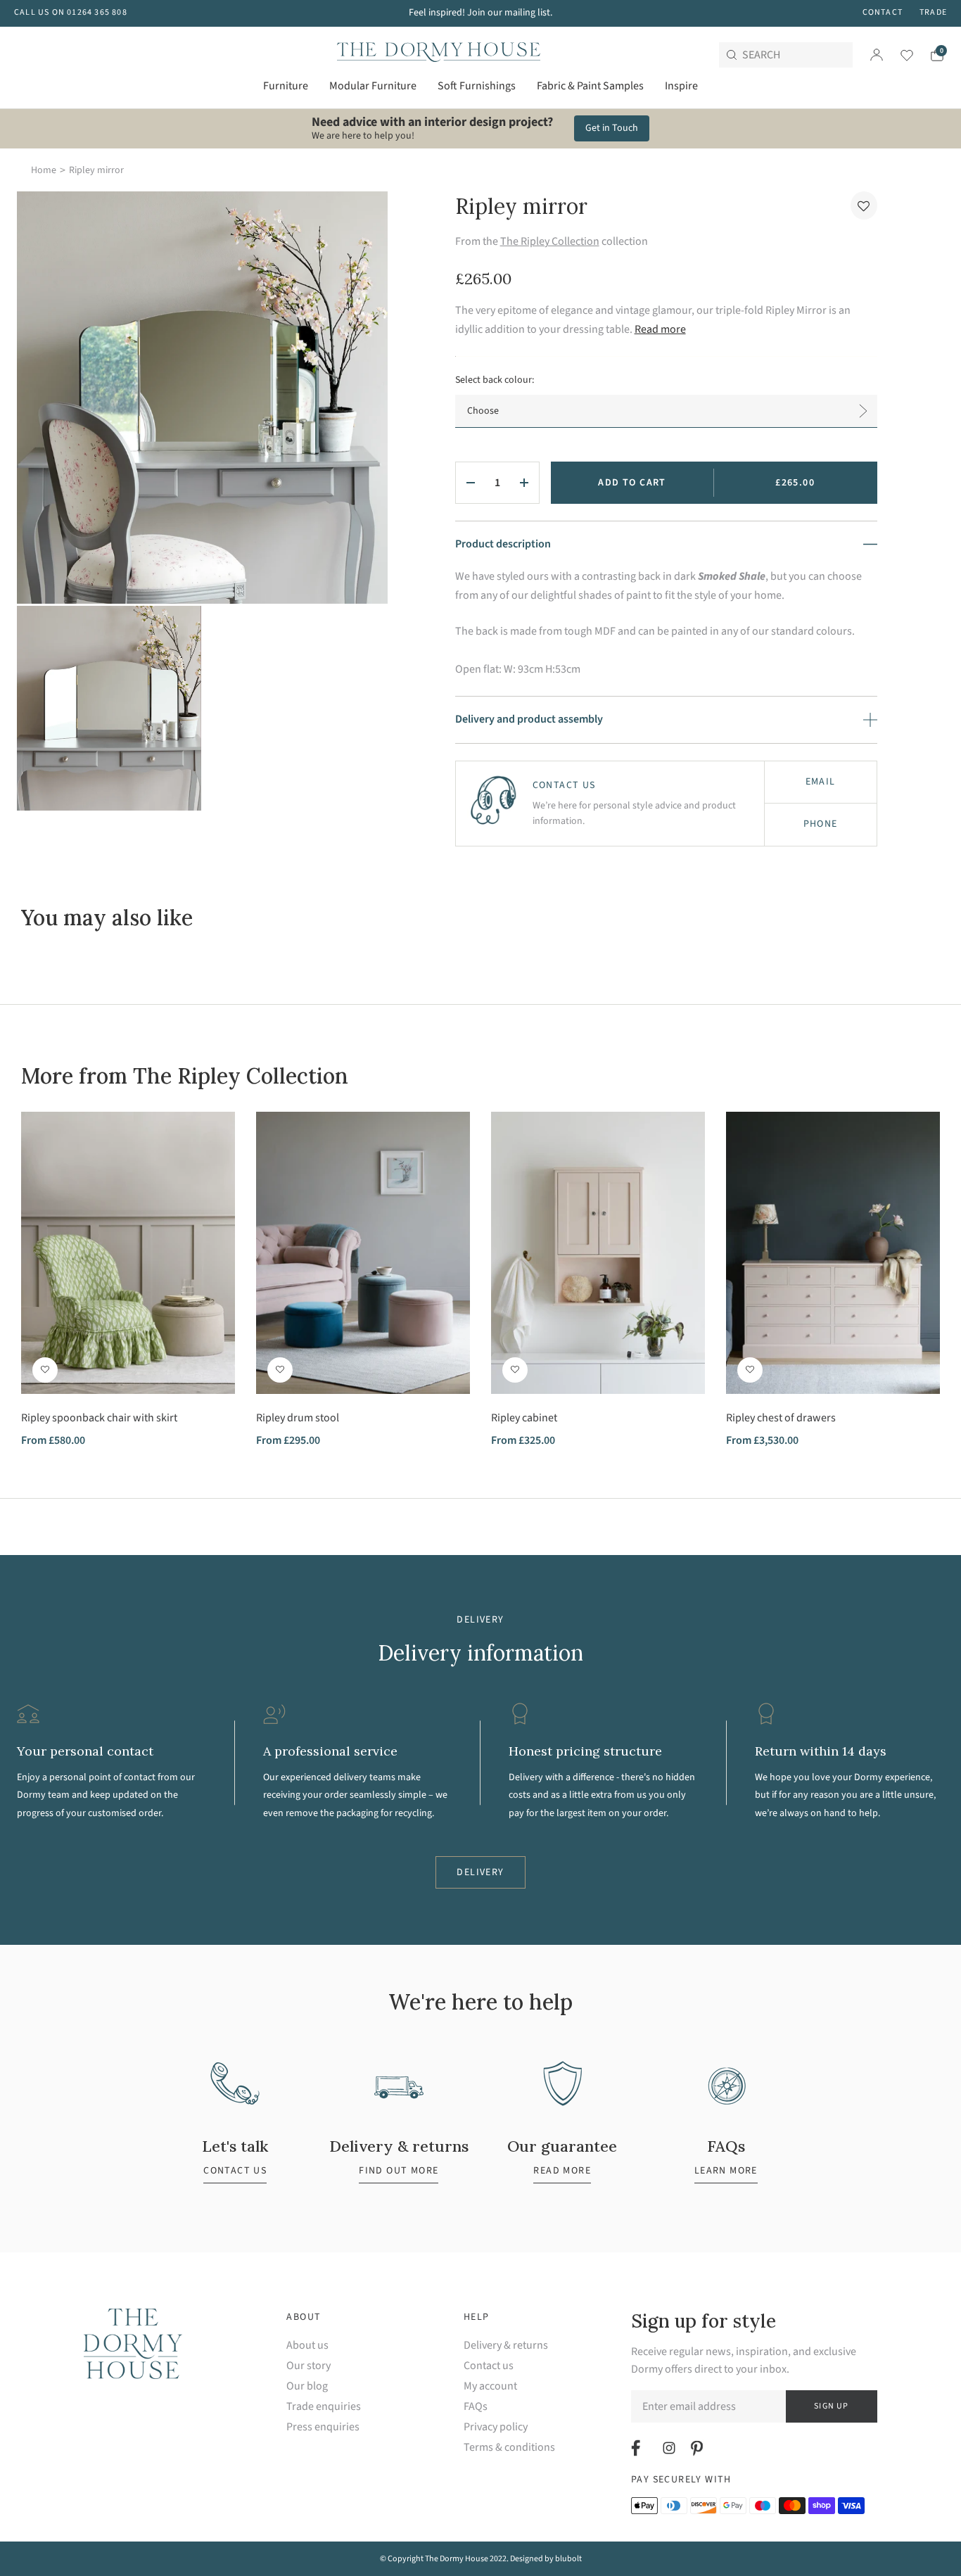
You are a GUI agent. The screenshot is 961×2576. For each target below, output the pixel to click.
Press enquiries (323, 2427)
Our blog (307, 2386)
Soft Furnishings (477, 86)
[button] (864, 205)
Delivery (480, 1872)
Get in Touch (612, 128)
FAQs (476, 2407)
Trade (933, 12)
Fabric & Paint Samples (590, 86)
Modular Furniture (373, 86)
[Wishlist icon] (898, 55)
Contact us (489, 2366)
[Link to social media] (638, 2448)
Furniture (286, 86)
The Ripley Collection (550, 241)
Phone (821, 824)
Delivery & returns (506, 2346)
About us (307, 2346)
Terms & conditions (509, 2448)
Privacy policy (496, 2427)
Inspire (681, 86)
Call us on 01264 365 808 (71, 12)
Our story (308, 2366)
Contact (883, 12)
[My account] (877, 55)
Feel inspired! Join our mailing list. (480, 13)
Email (821, 782)
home (44, 170)
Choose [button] (483, 411)
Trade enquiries (324, 2407)
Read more (660, 329)
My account (490, 2386)
